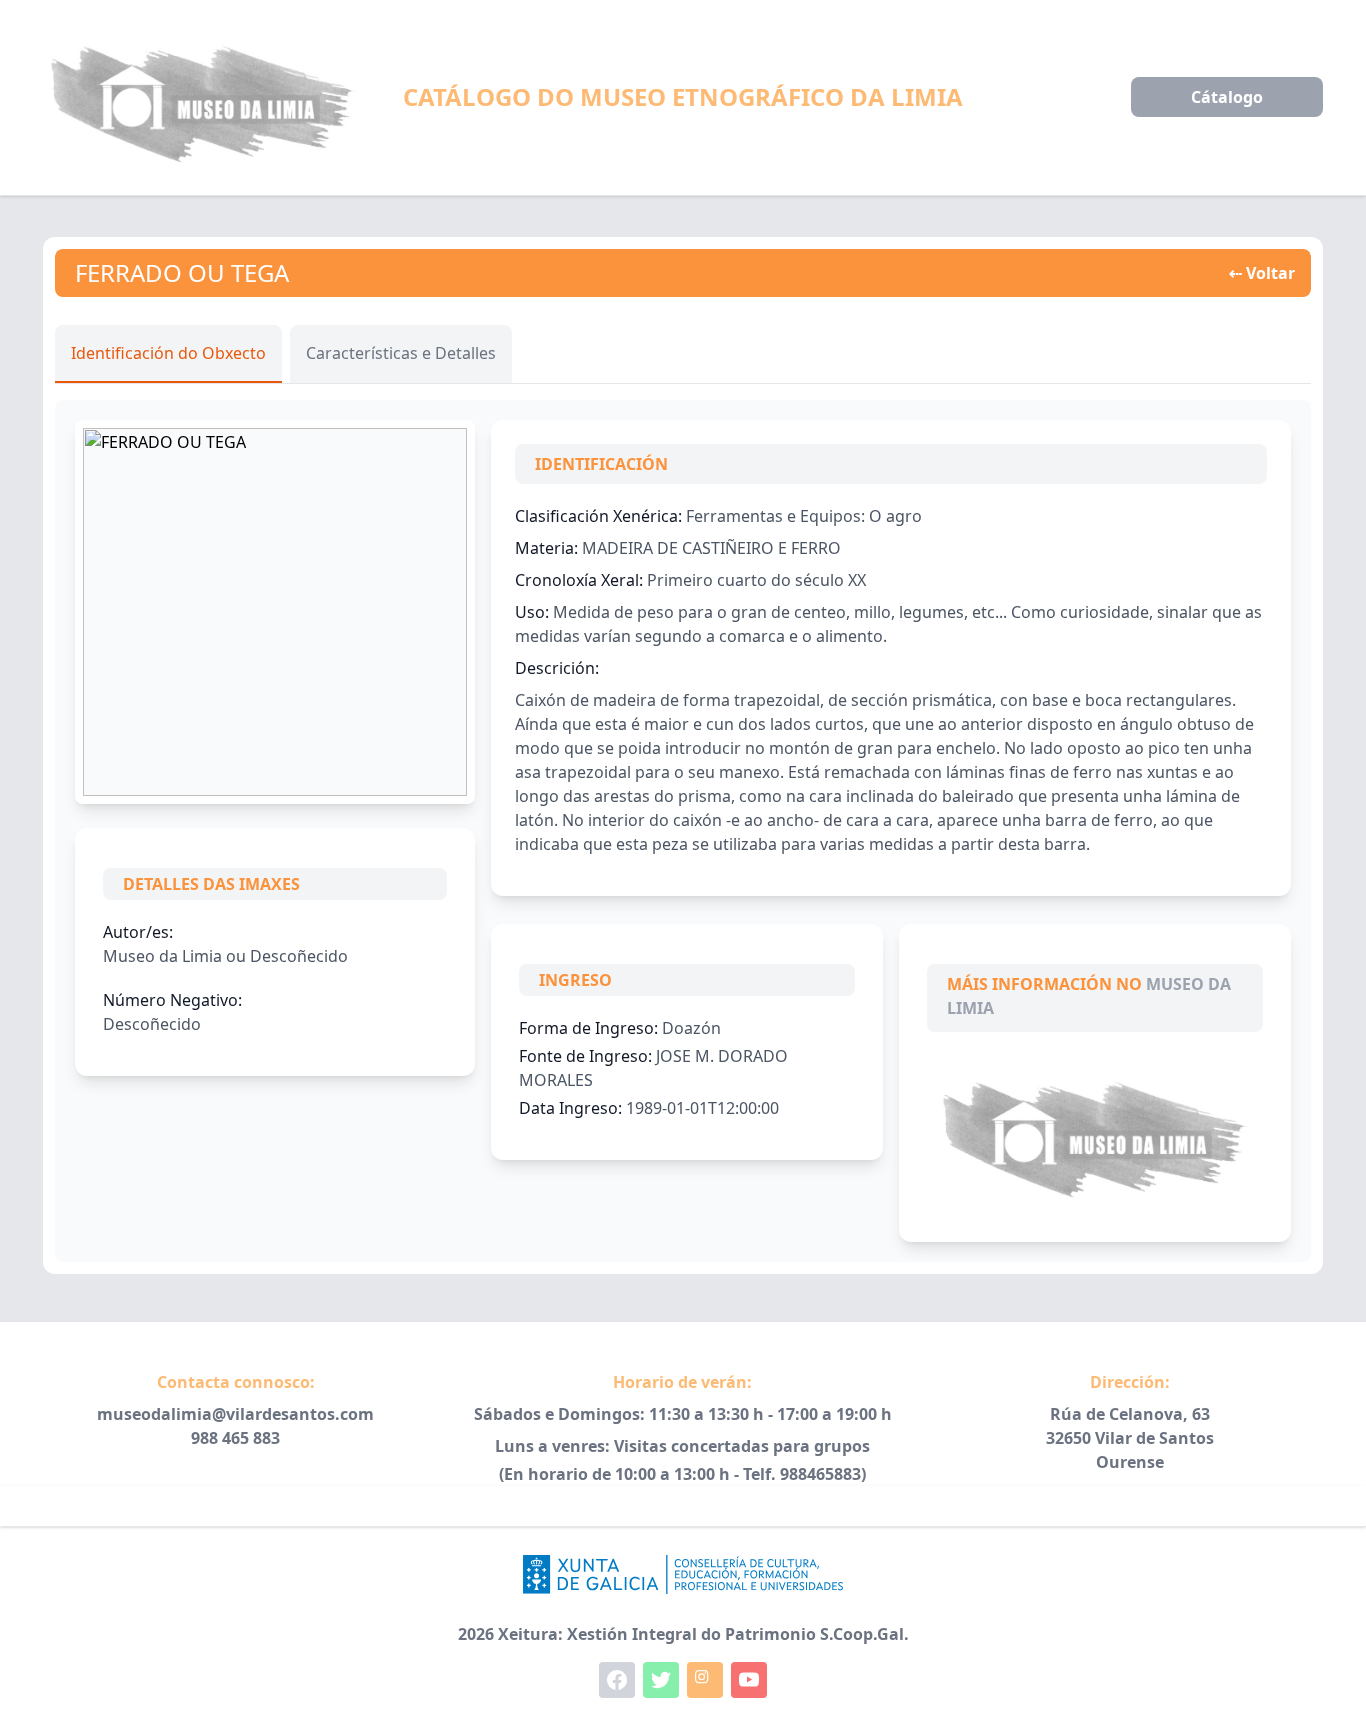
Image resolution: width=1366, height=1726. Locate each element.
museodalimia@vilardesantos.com (235, 1414)
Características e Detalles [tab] (401, 353)
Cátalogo (1227, 97)
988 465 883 (235, 1438)
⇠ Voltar (1262, 273)
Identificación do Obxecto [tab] (168, 353)
